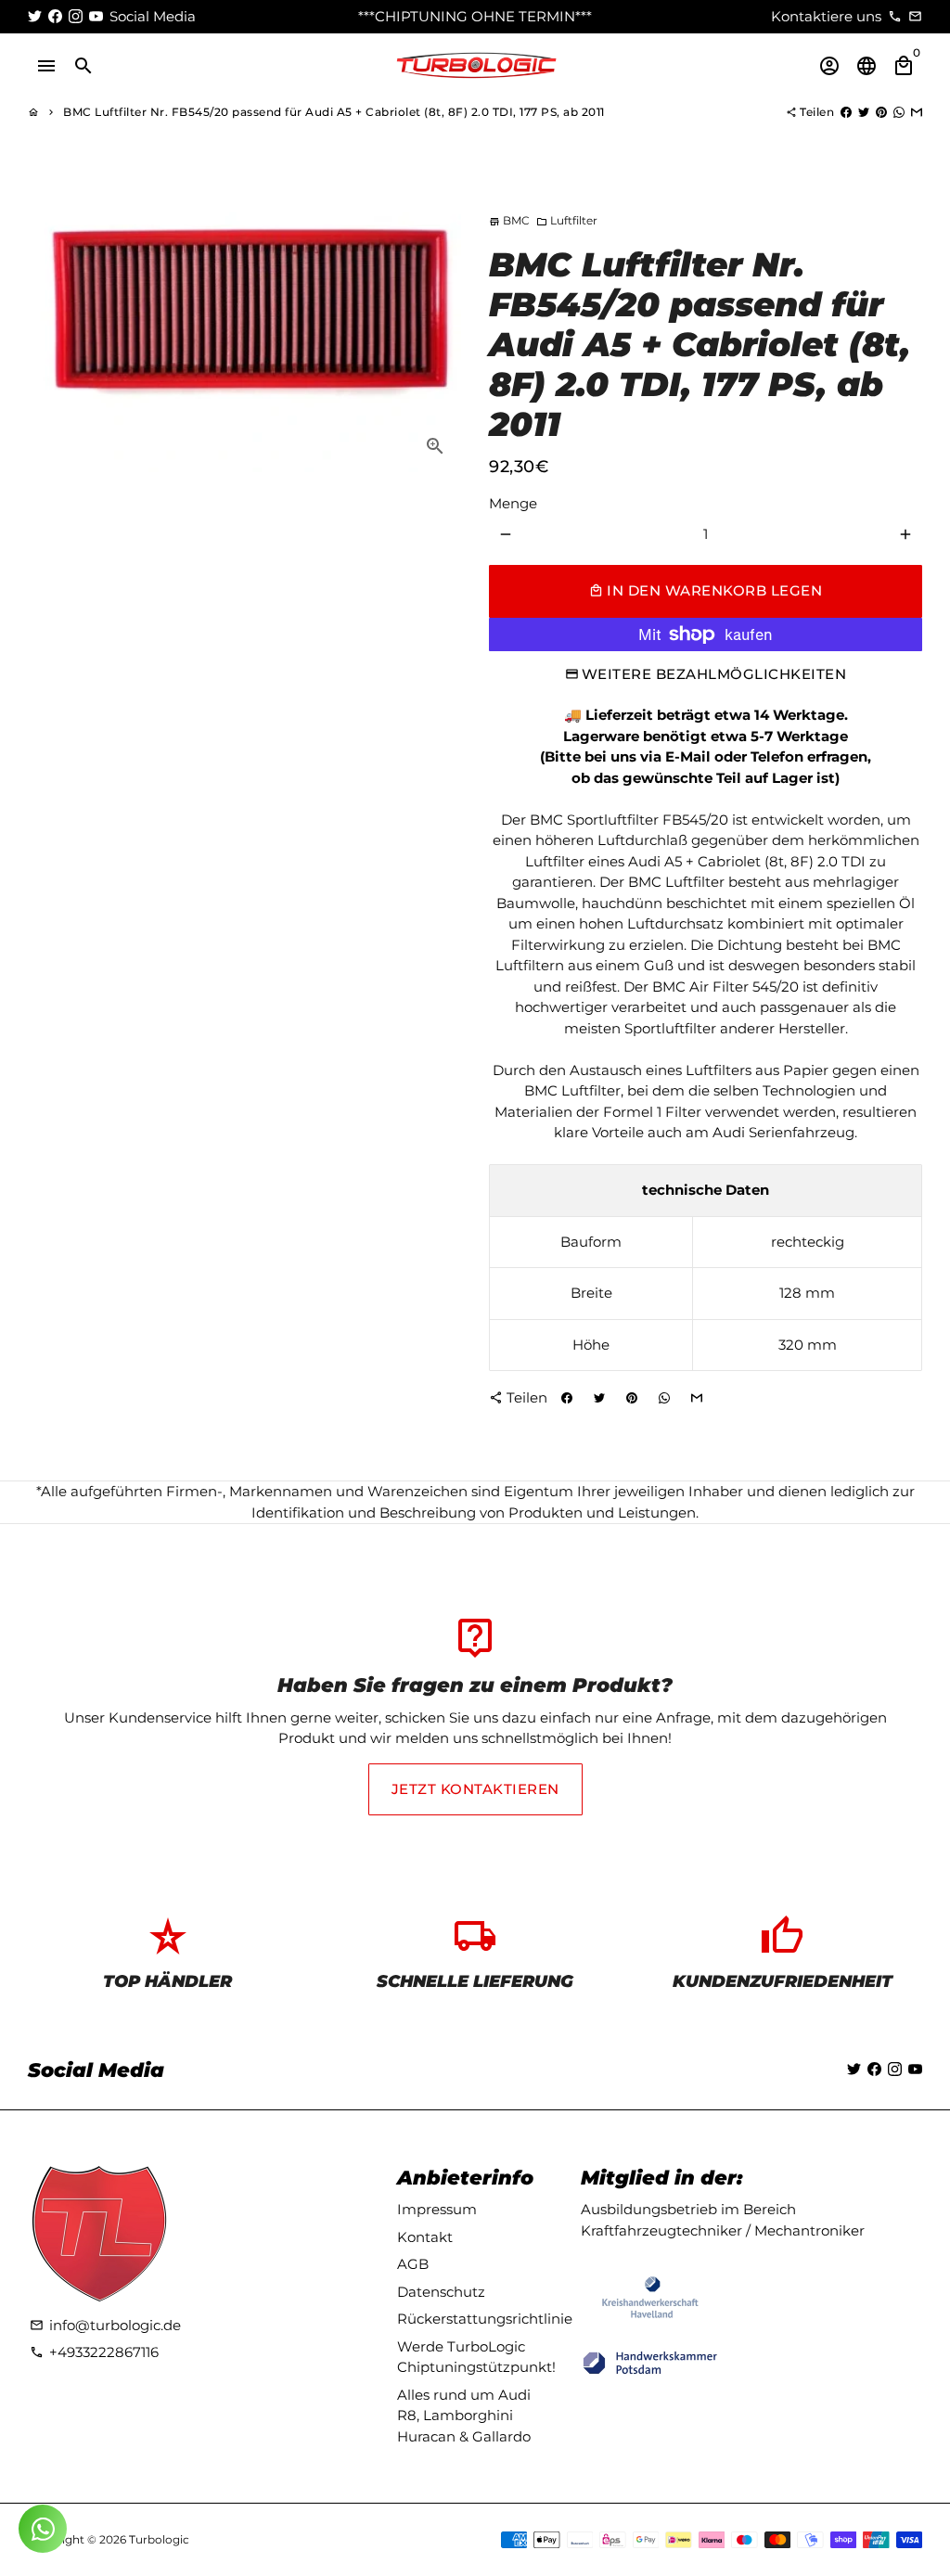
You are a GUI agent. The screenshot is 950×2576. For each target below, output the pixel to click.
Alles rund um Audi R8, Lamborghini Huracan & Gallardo (464, 2416)
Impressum (437, 2209)
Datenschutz (441, 2292)
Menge (513, 503)
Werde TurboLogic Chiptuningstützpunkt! (476, 2357)
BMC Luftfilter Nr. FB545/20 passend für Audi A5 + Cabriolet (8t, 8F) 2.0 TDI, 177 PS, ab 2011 (334, 112)
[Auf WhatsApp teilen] (899, 112)
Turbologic (159, 2539)
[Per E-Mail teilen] (917, 112)
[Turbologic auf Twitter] (35, 16)
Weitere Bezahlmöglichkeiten (714, 674)
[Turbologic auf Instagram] (76, 16)
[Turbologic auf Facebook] (55, 16)
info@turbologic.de (105, 2325)
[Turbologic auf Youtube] (96, 16)
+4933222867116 (94, 2352)
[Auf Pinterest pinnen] (881, 112)
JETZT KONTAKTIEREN (475, 1789)
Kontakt (425, 2237)
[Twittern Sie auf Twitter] (864, 112)
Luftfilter (567, 220)
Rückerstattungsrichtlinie (485, 2319)
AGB (413, 2264)
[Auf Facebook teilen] (846, 112)
